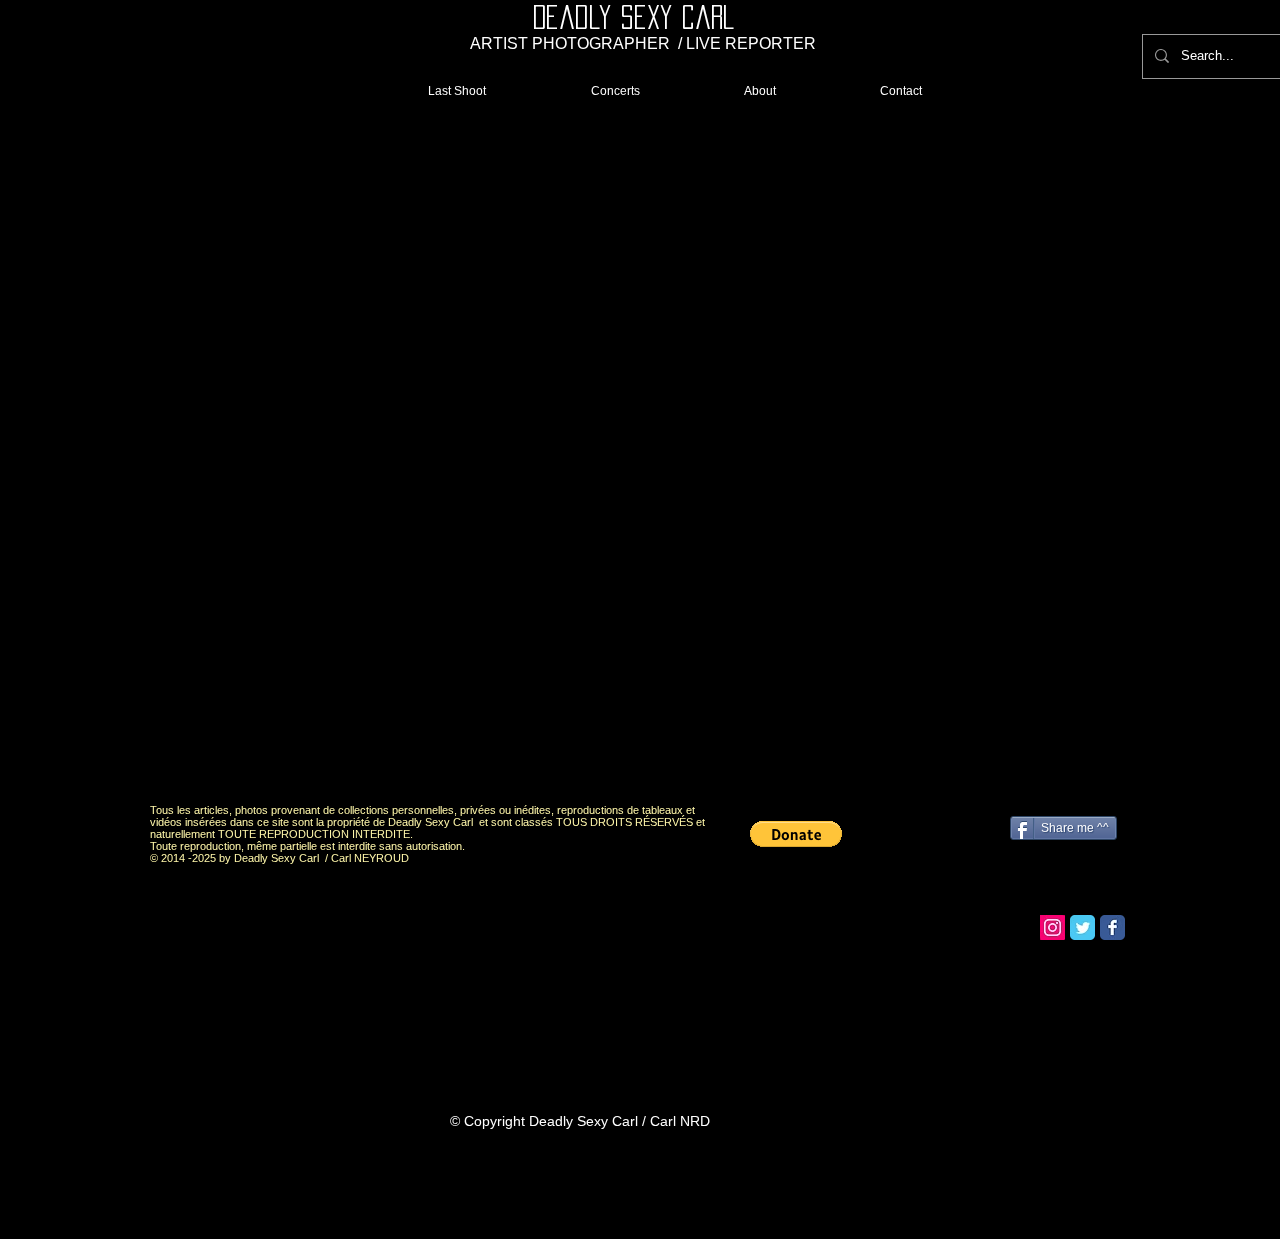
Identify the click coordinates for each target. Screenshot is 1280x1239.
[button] (637, 458)
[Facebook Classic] (1112, 927)
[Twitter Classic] (1082, 927)
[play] (1074, 770)
